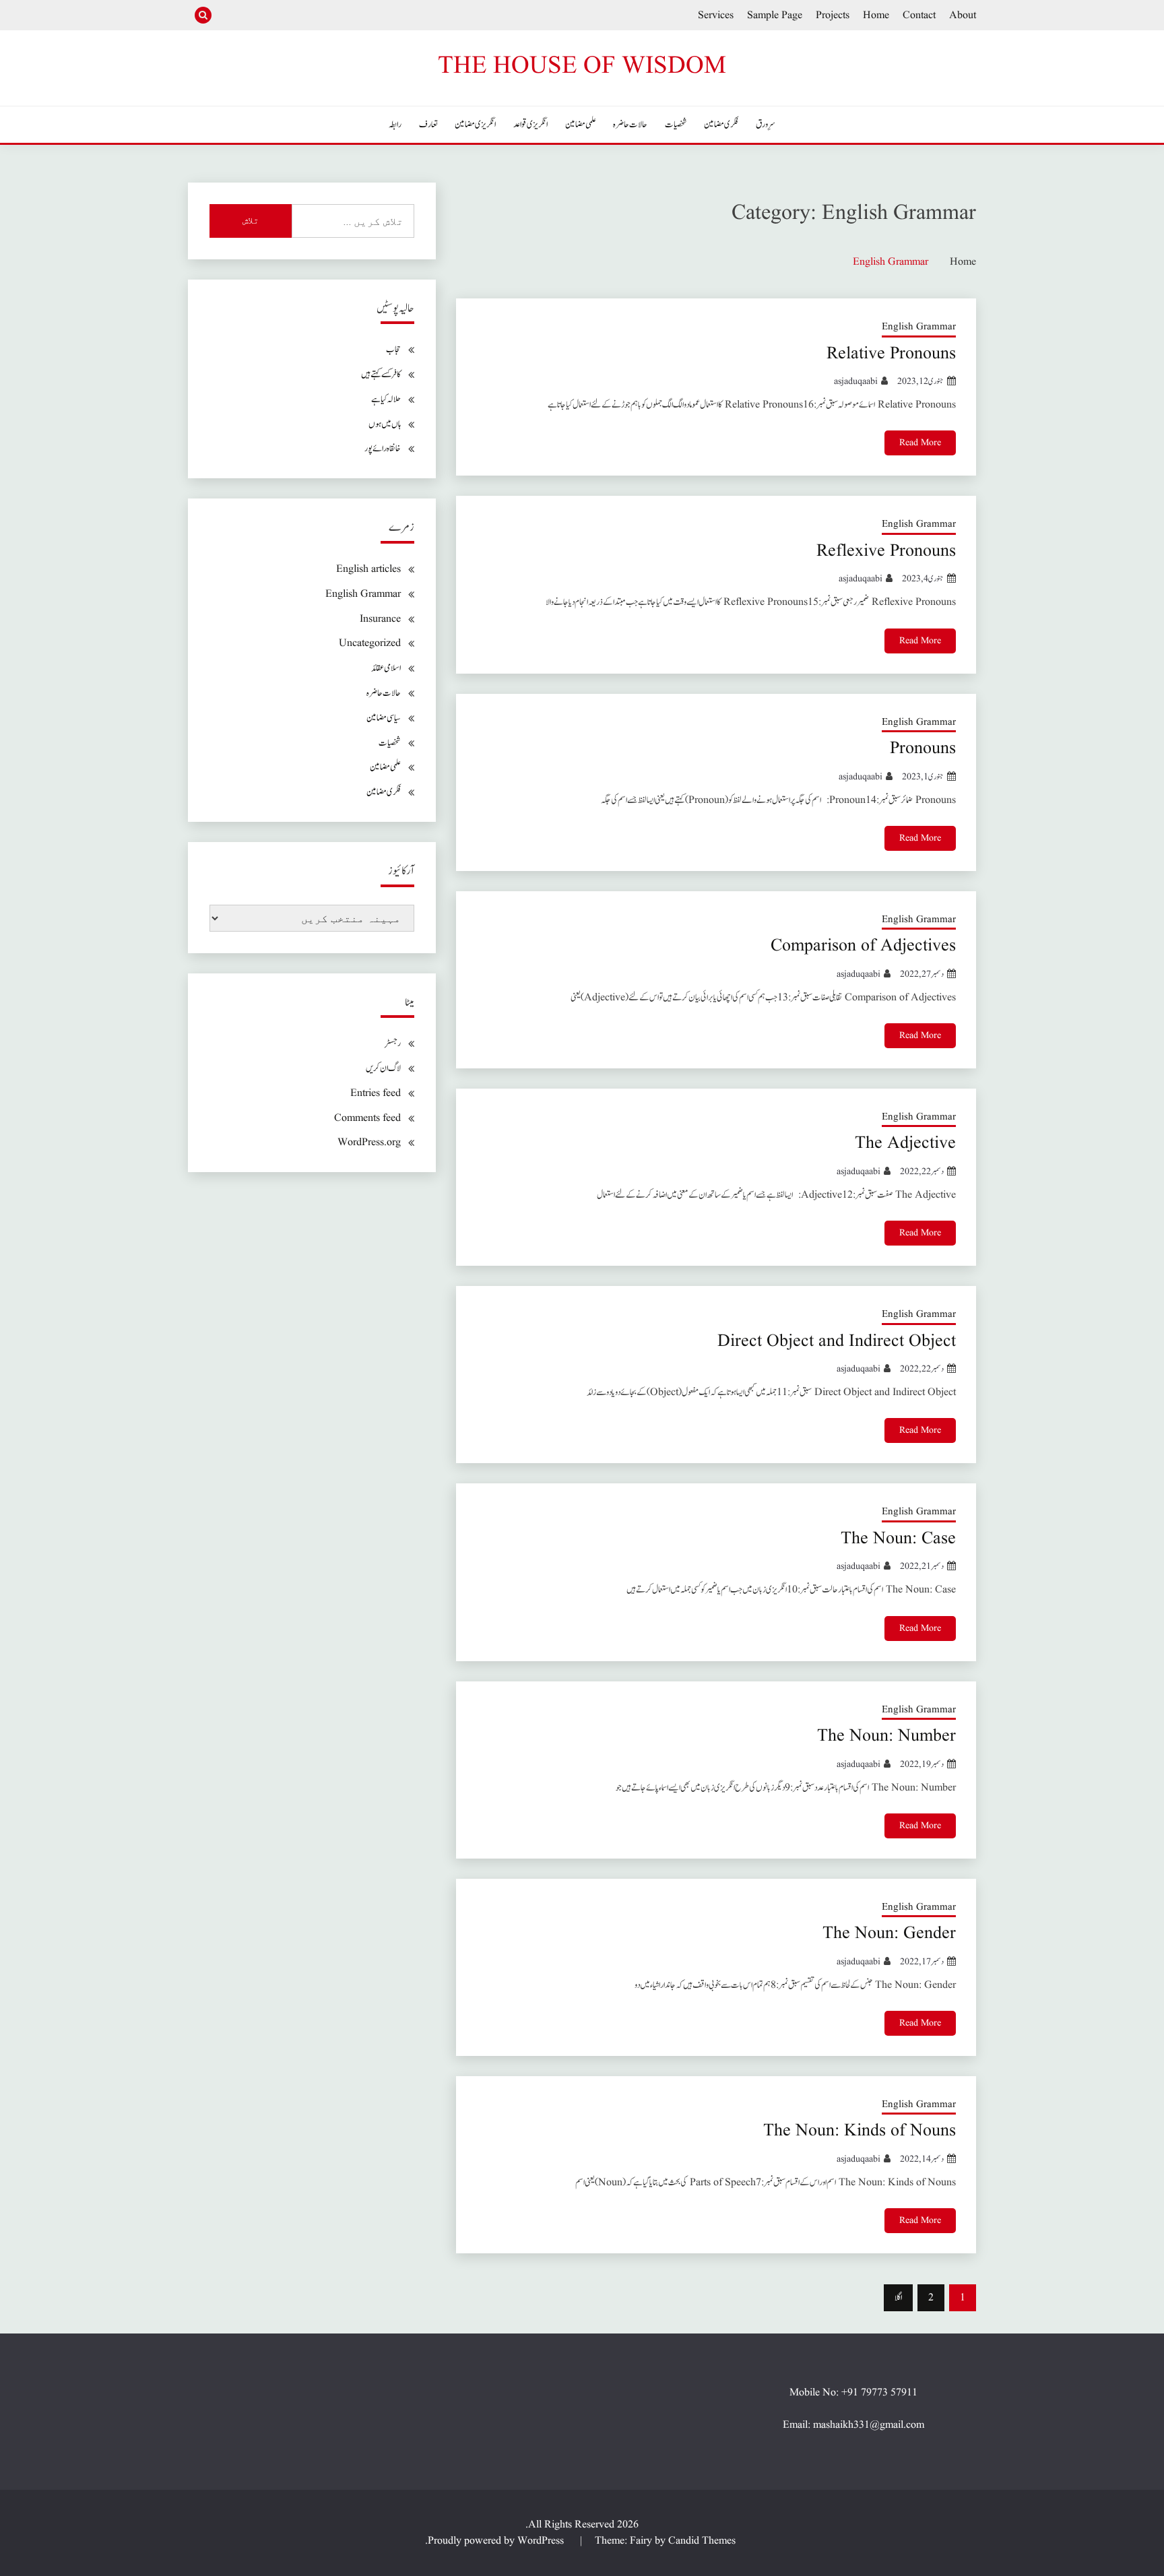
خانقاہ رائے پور (383, 449)
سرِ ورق (766, 125)
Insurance (380, 619)
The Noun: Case (898, 1539)
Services (716, 15)
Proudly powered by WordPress (497, 2541)
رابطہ (395, 125)
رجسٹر (393, 1043)
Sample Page (775, 15)
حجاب (393, 350)
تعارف (428, 125)
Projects (833, 15)
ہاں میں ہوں (385, 424)
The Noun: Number (886, 1736)
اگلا (898, 2298)
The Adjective (905, 1143)
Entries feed (376, 1093)
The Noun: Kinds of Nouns (860, 2131)
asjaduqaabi (856, 381)
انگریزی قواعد (530, 125)
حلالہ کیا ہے (386, 399)
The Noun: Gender (889, 1933)
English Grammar (919, 327)
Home (876, 15)
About (963, 15)
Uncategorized (370, 643)
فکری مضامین (721, 125)
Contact (919, 15)
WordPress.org (369, 1142)
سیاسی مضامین (384, 718)
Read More (920, 443)
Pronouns (923, 748)
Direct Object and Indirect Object (837, 1341)
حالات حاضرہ (630, 125)
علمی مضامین (581, 125)
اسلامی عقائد (386, 668)
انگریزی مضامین (475, 125)
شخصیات (676, 125)
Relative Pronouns (891, 354)
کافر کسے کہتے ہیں (381, 375)
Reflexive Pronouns (886, 551)
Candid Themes (702, 2541)
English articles (368, 569)
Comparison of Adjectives (863, 946)
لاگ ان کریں (383, 1068)
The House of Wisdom (582, 66)
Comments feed (367, 1118)
